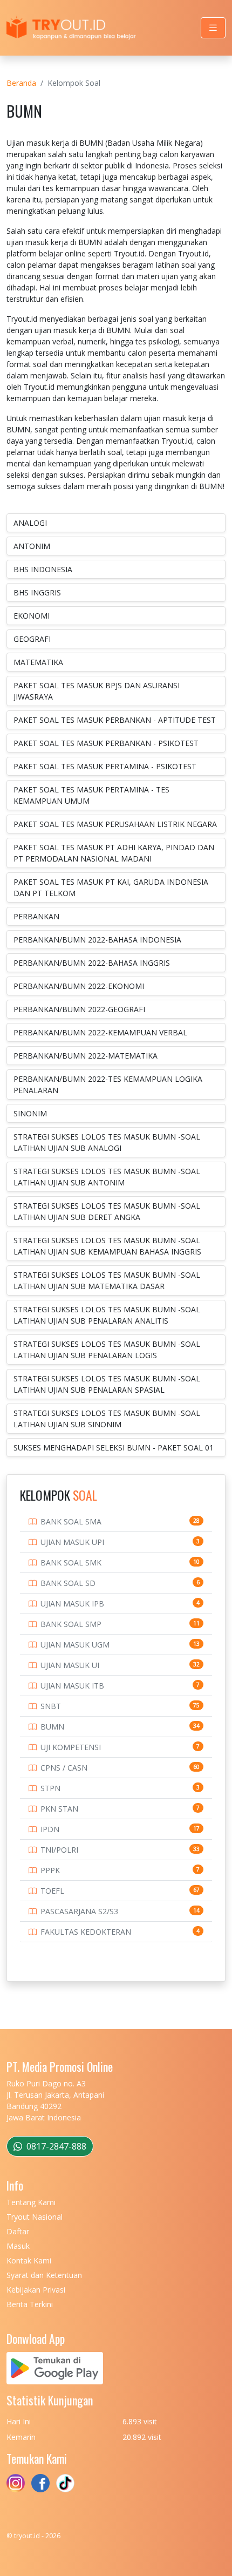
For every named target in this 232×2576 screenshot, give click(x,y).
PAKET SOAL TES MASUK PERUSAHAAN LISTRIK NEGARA (115, 824)
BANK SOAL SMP (71, 1624)
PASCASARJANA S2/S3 (79, 1911)
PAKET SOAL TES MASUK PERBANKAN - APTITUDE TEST (115, 720)
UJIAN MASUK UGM (75, 1645)
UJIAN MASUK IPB (72, 1604)
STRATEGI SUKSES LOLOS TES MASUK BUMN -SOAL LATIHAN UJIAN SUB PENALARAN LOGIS (107, 1350)
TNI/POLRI (59, 1850)
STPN (50, 1788)
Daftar (18, 2231)
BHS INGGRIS (37, 592)
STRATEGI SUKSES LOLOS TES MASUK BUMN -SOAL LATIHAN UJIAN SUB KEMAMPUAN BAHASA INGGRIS (107, 1246)
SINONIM (30, 1113)
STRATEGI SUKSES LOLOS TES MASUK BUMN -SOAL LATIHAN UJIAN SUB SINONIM (107, 1419)
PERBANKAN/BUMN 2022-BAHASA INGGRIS (92, 963)
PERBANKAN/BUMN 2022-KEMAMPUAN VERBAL (100, 1032)
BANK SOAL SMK (71, 1562)
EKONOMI (32, 616)
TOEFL (52, 1891)
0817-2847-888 (55, 2146)
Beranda (21, 83)
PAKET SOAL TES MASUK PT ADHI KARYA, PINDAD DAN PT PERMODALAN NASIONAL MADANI (114, 853)
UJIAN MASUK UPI (72, 1542)
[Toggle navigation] (213, 28)
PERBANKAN (36, 916)
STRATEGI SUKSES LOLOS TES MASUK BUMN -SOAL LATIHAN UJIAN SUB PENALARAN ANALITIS (107, 1315)
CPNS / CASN (64, 1768)
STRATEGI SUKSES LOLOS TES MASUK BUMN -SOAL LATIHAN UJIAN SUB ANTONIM (107, 1177)
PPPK (50, 1870)
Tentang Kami (31, 2202)
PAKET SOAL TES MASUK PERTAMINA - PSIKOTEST (105, 766)
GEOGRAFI (32, 639)
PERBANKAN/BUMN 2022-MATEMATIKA (86, 1056)
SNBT (51, 1706)
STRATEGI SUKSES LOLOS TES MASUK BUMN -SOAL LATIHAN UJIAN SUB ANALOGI (107, 1142)
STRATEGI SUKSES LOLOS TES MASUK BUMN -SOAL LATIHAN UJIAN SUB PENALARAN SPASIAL (107, 1384)
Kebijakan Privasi (36, 2290)
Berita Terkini (30, 2304)
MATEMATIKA (38, 662)
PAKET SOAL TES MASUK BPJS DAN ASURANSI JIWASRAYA (97, 691)
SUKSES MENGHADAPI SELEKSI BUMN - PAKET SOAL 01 (114, 1448)
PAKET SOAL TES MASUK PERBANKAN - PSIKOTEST (106, 743)
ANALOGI (30, 523)
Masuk (18, 2246)
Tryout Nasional (35, 2217)
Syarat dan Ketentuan (44, 2275)
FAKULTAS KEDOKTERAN (86, 1932)
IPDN (50, 1829)
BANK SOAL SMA (71, 1521)
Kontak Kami (29, 2260)
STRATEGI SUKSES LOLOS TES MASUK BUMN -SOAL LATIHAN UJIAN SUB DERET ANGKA (107, 1211)
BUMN (52, 1727)
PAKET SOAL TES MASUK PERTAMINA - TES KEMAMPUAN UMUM (91, 795)
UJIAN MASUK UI (70, 1665)
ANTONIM (32, 546)
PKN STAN (59, 1809)
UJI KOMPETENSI (71, 1747)
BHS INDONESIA (43, 569)
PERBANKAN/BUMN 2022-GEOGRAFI (79, 1009)
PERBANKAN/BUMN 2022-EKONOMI (79, 986)
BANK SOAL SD (68, 1583)
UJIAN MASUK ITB (72, 1686)
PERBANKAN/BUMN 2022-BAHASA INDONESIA (97, 940)
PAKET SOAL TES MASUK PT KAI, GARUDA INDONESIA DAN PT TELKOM (111, 887)
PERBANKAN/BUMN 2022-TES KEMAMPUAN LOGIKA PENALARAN (108, 1084)
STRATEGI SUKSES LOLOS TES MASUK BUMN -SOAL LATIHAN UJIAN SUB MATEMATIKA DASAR (107, 1280)
